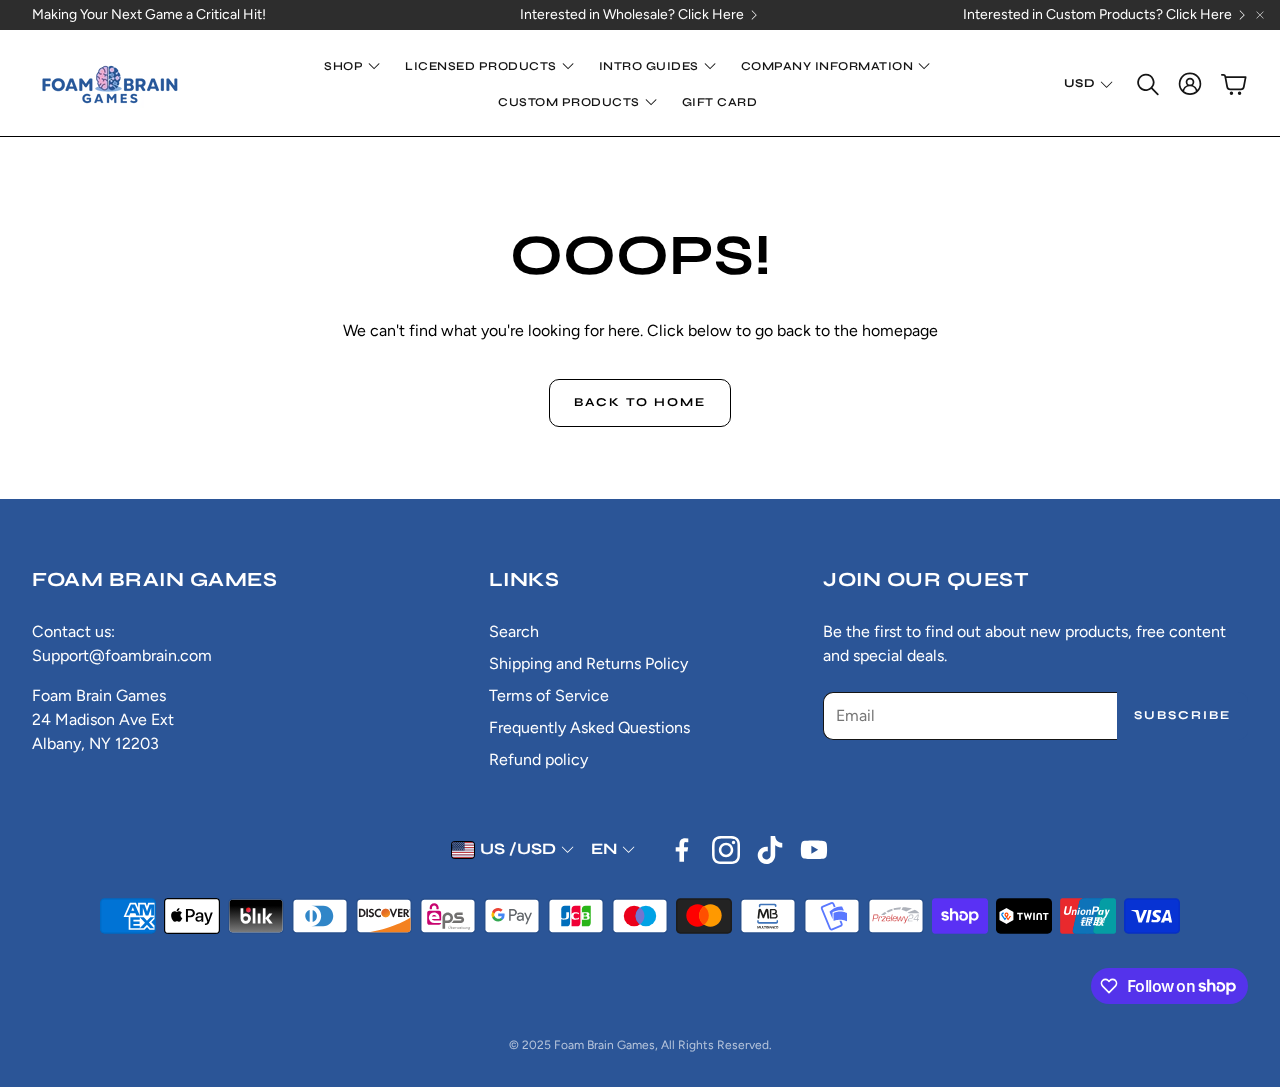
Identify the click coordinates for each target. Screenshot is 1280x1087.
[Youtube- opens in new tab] (814, 850)
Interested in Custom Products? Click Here (1097, 15)
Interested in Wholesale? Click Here (632, 15)
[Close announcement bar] (1260, 15)
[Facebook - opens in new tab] (682, 850)
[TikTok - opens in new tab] (770, 850)
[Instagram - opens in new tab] (726, 850)
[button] (1146, 84)
